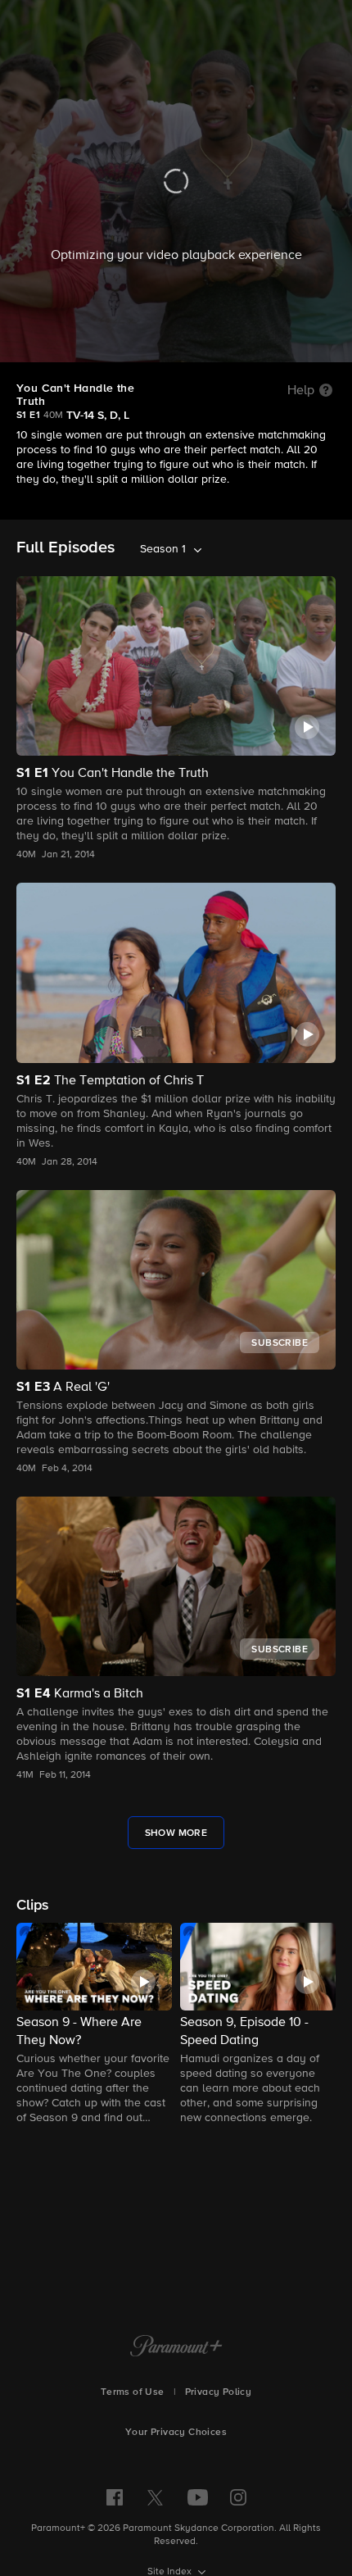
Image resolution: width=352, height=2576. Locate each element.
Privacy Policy (219, 2392)
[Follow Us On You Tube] (198, 2497)
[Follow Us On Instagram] (238, 2497)
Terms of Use (133, 2392)
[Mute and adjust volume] (293, 342)
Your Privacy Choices (176, 2433)
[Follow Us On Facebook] (115, 2497)
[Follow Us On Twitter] (155, 2496)
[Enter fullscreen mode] (324, 341)
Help (301, 391)
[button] (94, 2025)
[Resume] (176, 341)
